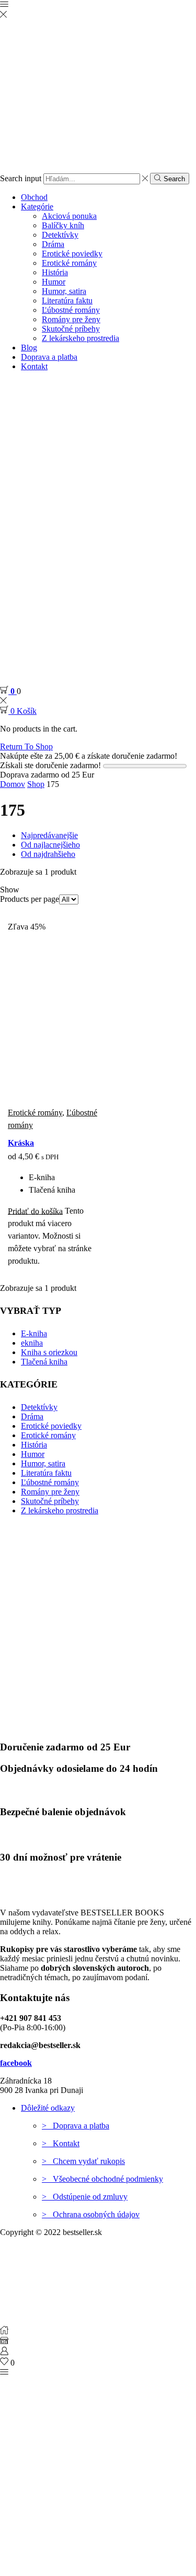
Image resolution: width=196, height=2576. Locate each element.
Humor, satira (64, 291)
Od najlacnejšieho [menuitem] (50, 845)
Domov (13, 784)
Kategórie (37, 207)
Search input (21, 178)
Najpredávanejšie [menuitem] (49, 835)
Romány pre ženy (71, 319)
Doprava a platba (49, 357)
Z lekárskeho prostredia (80, 338)
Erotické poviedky (72, 254)
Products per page (30, 899)
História (55, 272)
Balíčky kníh (63, 225)
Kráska (21, 1143)
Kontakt (34, 366)
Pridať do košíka (35, 1211)
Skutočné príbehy (71, 329)
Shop (36, 784)
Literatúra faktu (67, 301)
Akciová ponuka (69, 216)
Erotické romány (69, 263)
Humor (54, 282)
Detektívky (60, 235)
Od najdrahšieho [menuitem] (48, 854)
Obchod (34, 197)
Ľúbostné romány (71, 310)
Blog (29, 348)
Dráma (53, 244)
